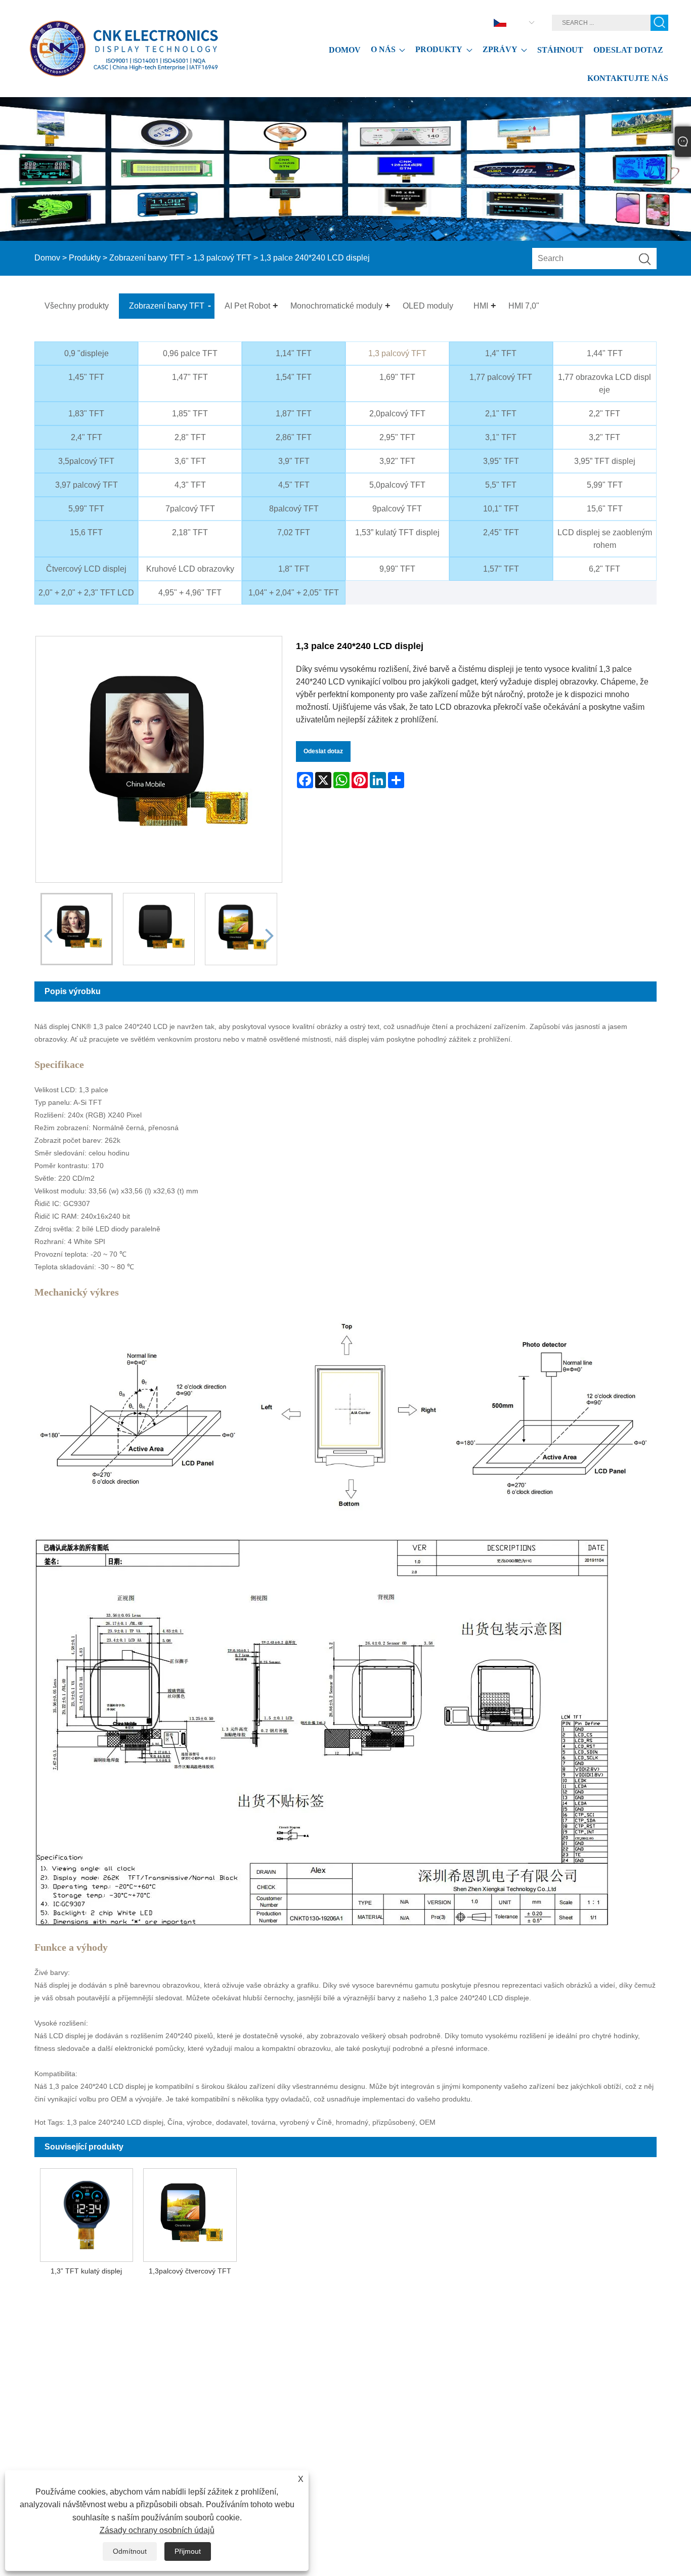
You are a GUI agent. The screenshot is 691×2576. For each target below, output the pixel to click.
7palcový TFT (190, 509)
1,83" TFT (86, 414)
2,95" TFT (397, 437)
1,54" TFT (294, 377)
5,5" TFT (501, 485)
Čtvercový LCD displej (86, 569)
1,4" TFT (501, 353)
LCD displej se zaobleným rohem (605, 539)
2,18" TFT (190, 532)
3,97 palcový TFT (87, 485)
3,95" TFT (501, 461)
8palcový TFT (294, 509)
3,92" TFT (397, 461)
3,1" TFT (501, 437)
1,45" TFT (86, 377)
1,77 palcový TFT (501, 377)
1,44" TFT (605, 353)
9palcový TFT (397, 509)
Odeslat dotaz (323, 751)
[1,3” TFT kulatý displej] (86, 2213)
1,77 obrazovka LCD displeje (604, 383)
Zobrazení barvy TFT (147, 258)
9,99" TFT (397, 569)
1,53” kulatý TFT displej (397, 532)
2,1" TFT (501, 414)
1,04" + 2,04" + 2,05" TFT (294, 593)
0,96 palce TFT (190, 353)
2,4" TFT (87, 437)
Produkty (85, 258)
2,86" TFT (294, 437)
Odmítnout (130, 2551)
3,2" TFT (604, 437)
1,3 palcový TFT (222, 258)
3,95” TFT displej (605, 461)
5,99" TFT (605, 485)
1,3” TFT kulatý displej (86, 2271)
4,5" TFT (294, 485)
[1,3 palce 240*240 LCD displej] (77, 929)
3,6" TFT (190, 461)
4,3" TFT (190, 485)
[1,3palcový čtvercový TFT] (190, 2213)
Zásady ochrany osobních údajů (157, 2530)
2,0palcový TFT (397, 414)
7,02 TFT (294, 532)
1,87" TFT (294, 414)
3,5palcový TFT (86, 461)
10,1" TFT (501, 509)
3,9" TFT (294, 461)
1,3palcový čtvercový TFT (190, 2271)
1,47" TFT (190, 377)
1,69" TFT (397, 377)
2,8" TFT (190, 437)
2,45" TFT (501, 532)
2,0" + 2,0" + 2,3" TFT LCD (86, 593)
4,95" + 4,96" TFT (190, 593)
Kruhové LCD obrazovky (190, 569)
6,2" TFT (604, 569)
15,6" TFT (605, 509)
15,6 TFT (86, 532)
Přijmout (188, 2551)
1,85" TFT (190, 414)
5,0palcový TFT (397, 485)
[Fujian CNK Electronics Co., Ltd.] (126, 49)
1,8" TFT (294, 569)
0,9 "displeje (87, 353)
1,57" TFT (501, 569)
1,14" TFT (294, 353)
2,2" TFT (604, 414)
